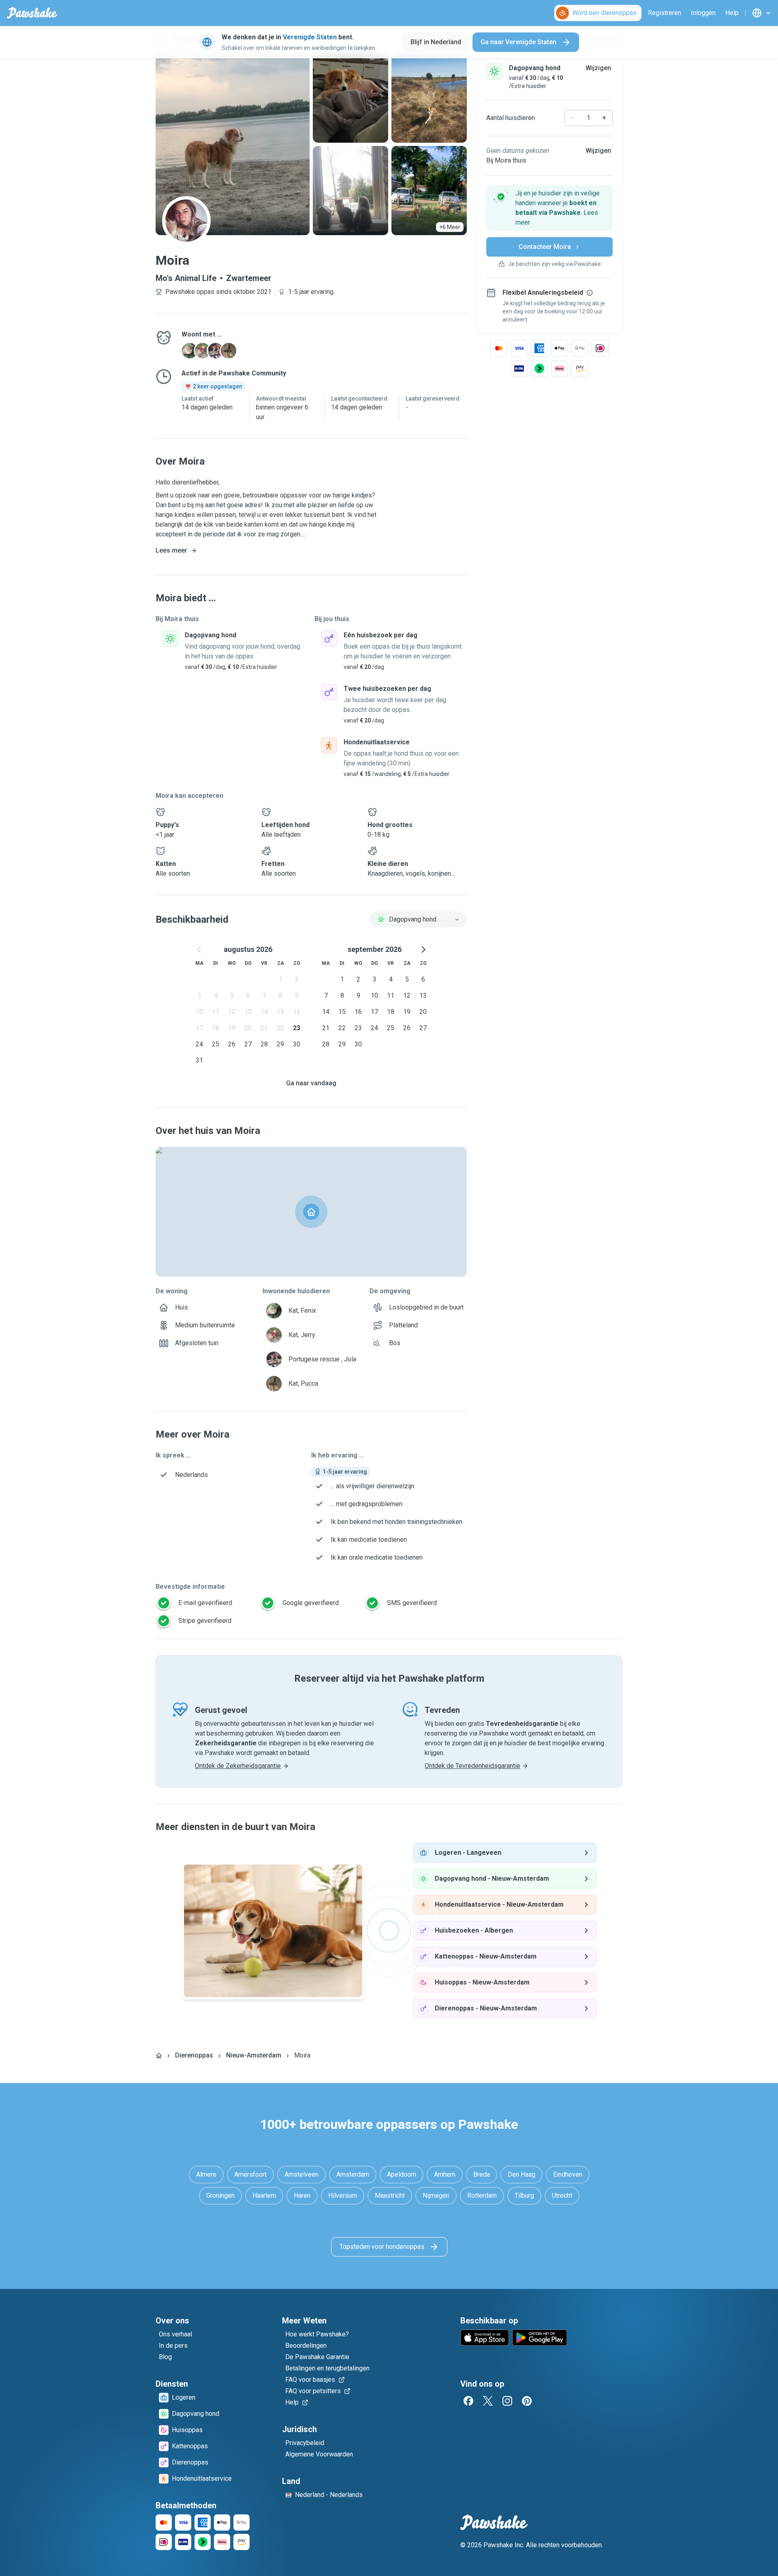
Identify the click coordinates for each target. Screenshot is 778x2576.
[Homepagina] (159, 2055)
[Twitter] (488, 2401)
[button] (549, 208)
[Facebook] (468, 2401)
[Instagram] (507, 2401)
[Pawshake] (32, 13)
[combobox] (418, 919)
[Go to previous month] (199, 949)
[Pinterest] (527, 2401)
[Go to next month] (423, 949)
